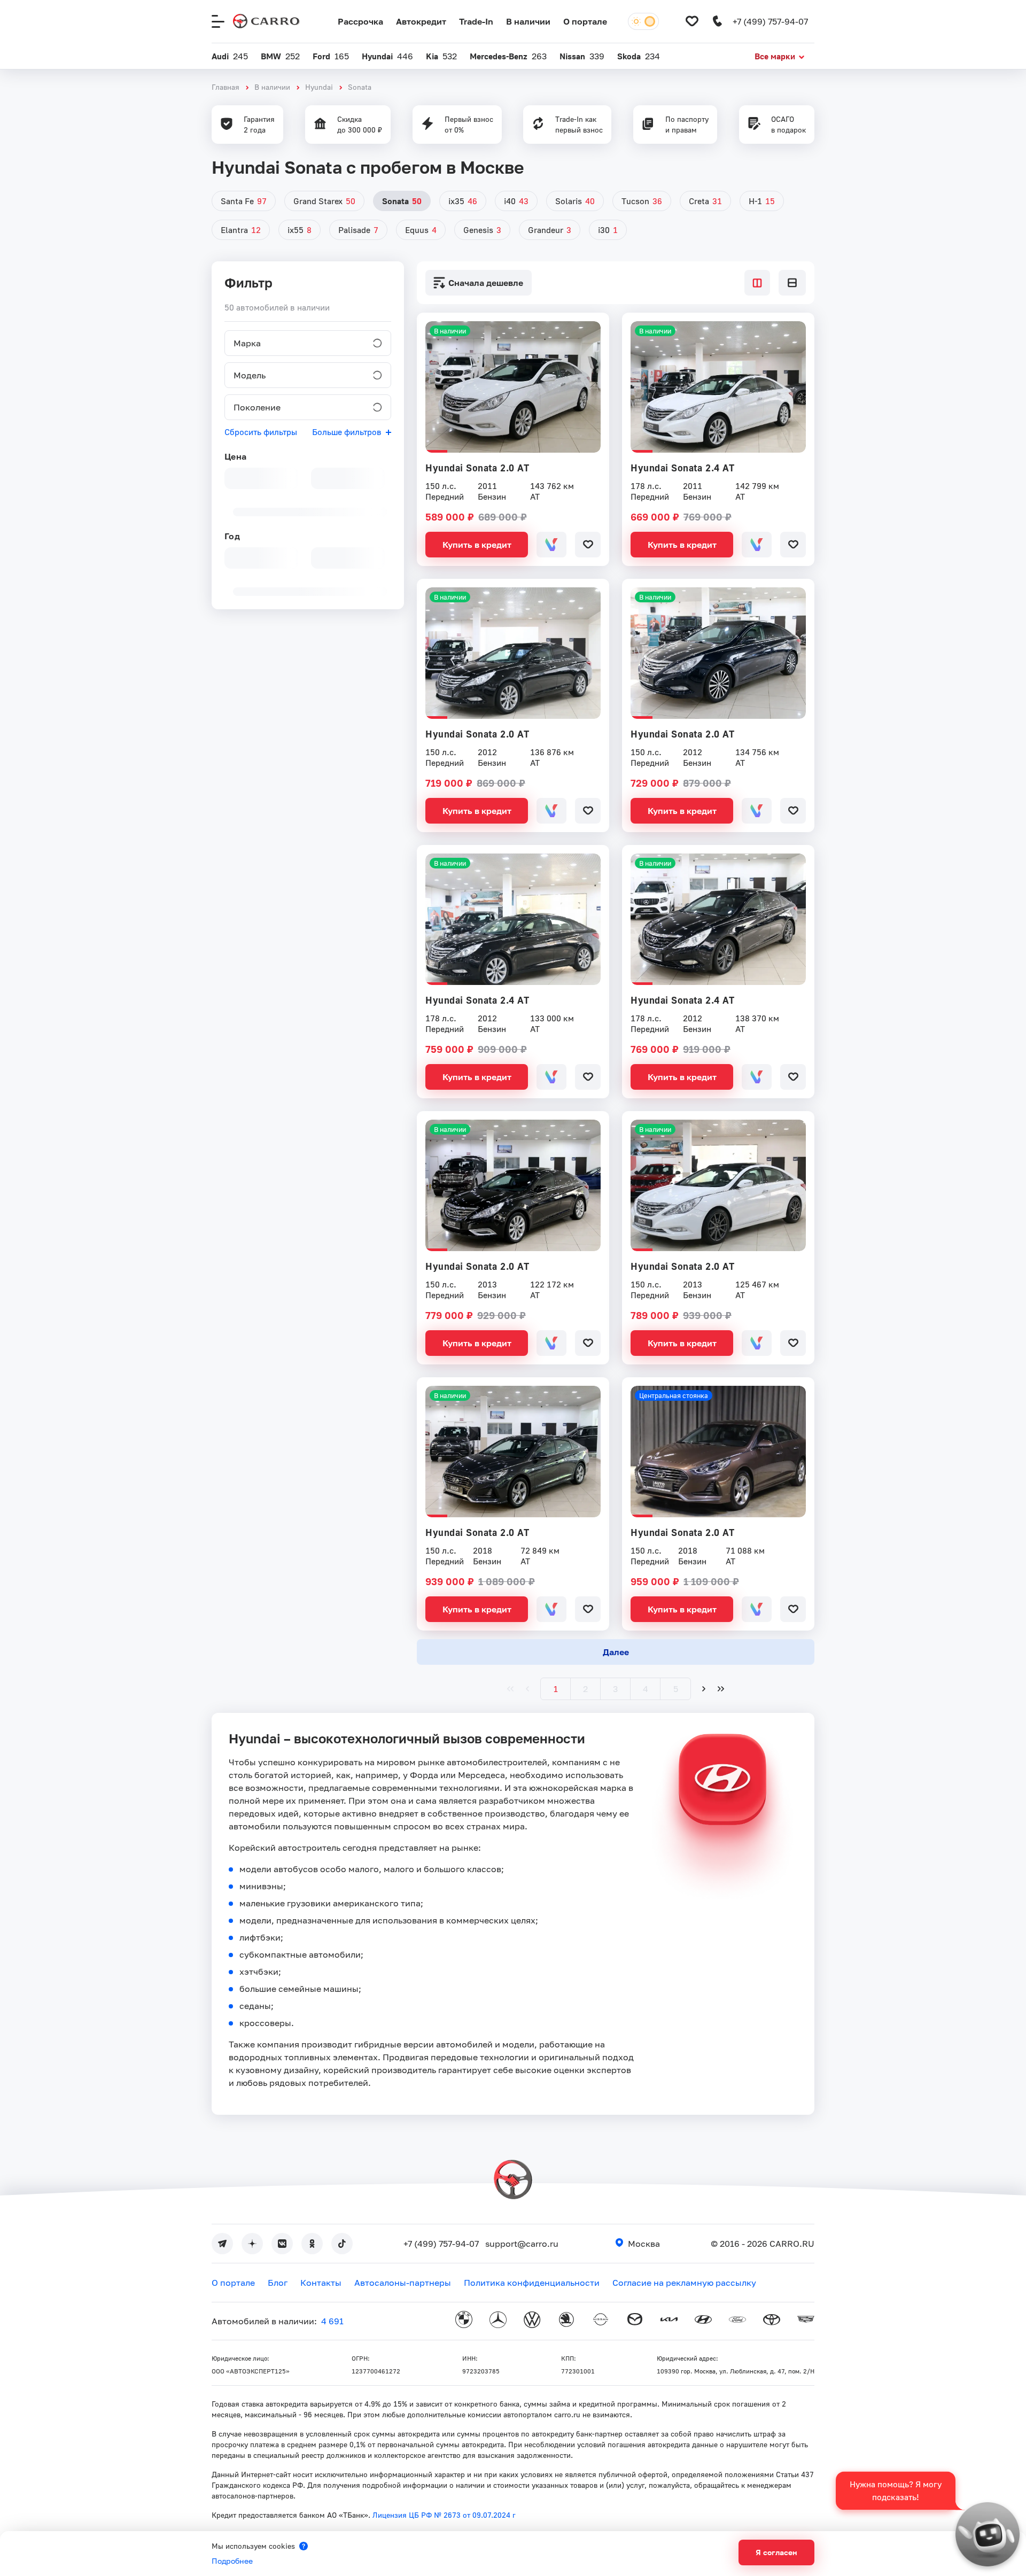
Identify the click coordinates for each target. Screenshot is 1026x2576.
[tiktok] (342, 2244)
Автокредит (421, 21)
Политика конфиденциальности (532, 2283)
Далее (616, 1652)
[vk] (282, 2244)
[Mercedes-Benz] (498, 2321)
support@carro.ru (522, 2244)
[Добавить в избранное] (588, 545)
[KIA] (669, 2321)
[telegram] (222, 2244)
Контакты (321, 2283)
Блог (278, 2283)
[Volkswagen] (532, 2321)
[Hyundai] (703, 2321)
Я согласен (776, 2552)
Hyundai (319, 87)
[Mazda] (635, 2321)
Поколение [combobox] (257, 407)
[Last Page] (721, 1689)
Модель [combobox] (250, 375)
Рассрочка (360, 21)
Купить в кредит (477, 545)
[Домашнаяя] (266, 21)
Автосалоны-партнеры (403, 2283)
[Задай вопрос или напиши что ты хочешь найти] (988, 2534)
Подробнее (232, 2561)
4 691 (332, 2321)
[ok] (312, 2244)
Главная (226, 87)
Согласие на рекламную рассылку (684, 2283)
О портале (585, 21)
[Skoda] (566, 2321)
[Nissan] (601, 2321)
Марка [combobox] (247, 343)
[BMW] (464, 2321)
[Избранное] (692, 21)
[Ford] (737, 2321)
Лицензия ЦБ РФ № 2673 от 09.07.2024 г (444, 2515)
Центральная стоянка (674, 1395)
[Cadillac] (806, 2321)
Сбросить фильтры (261, 432)
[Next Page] (704, 1689)
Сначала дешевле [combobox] (486, 283)
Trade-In (476, 21)
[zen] (252, 2244)
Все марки (775, 56)
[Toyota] (772, 2321)
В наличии (528, 21)
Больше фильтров (347, 432)
